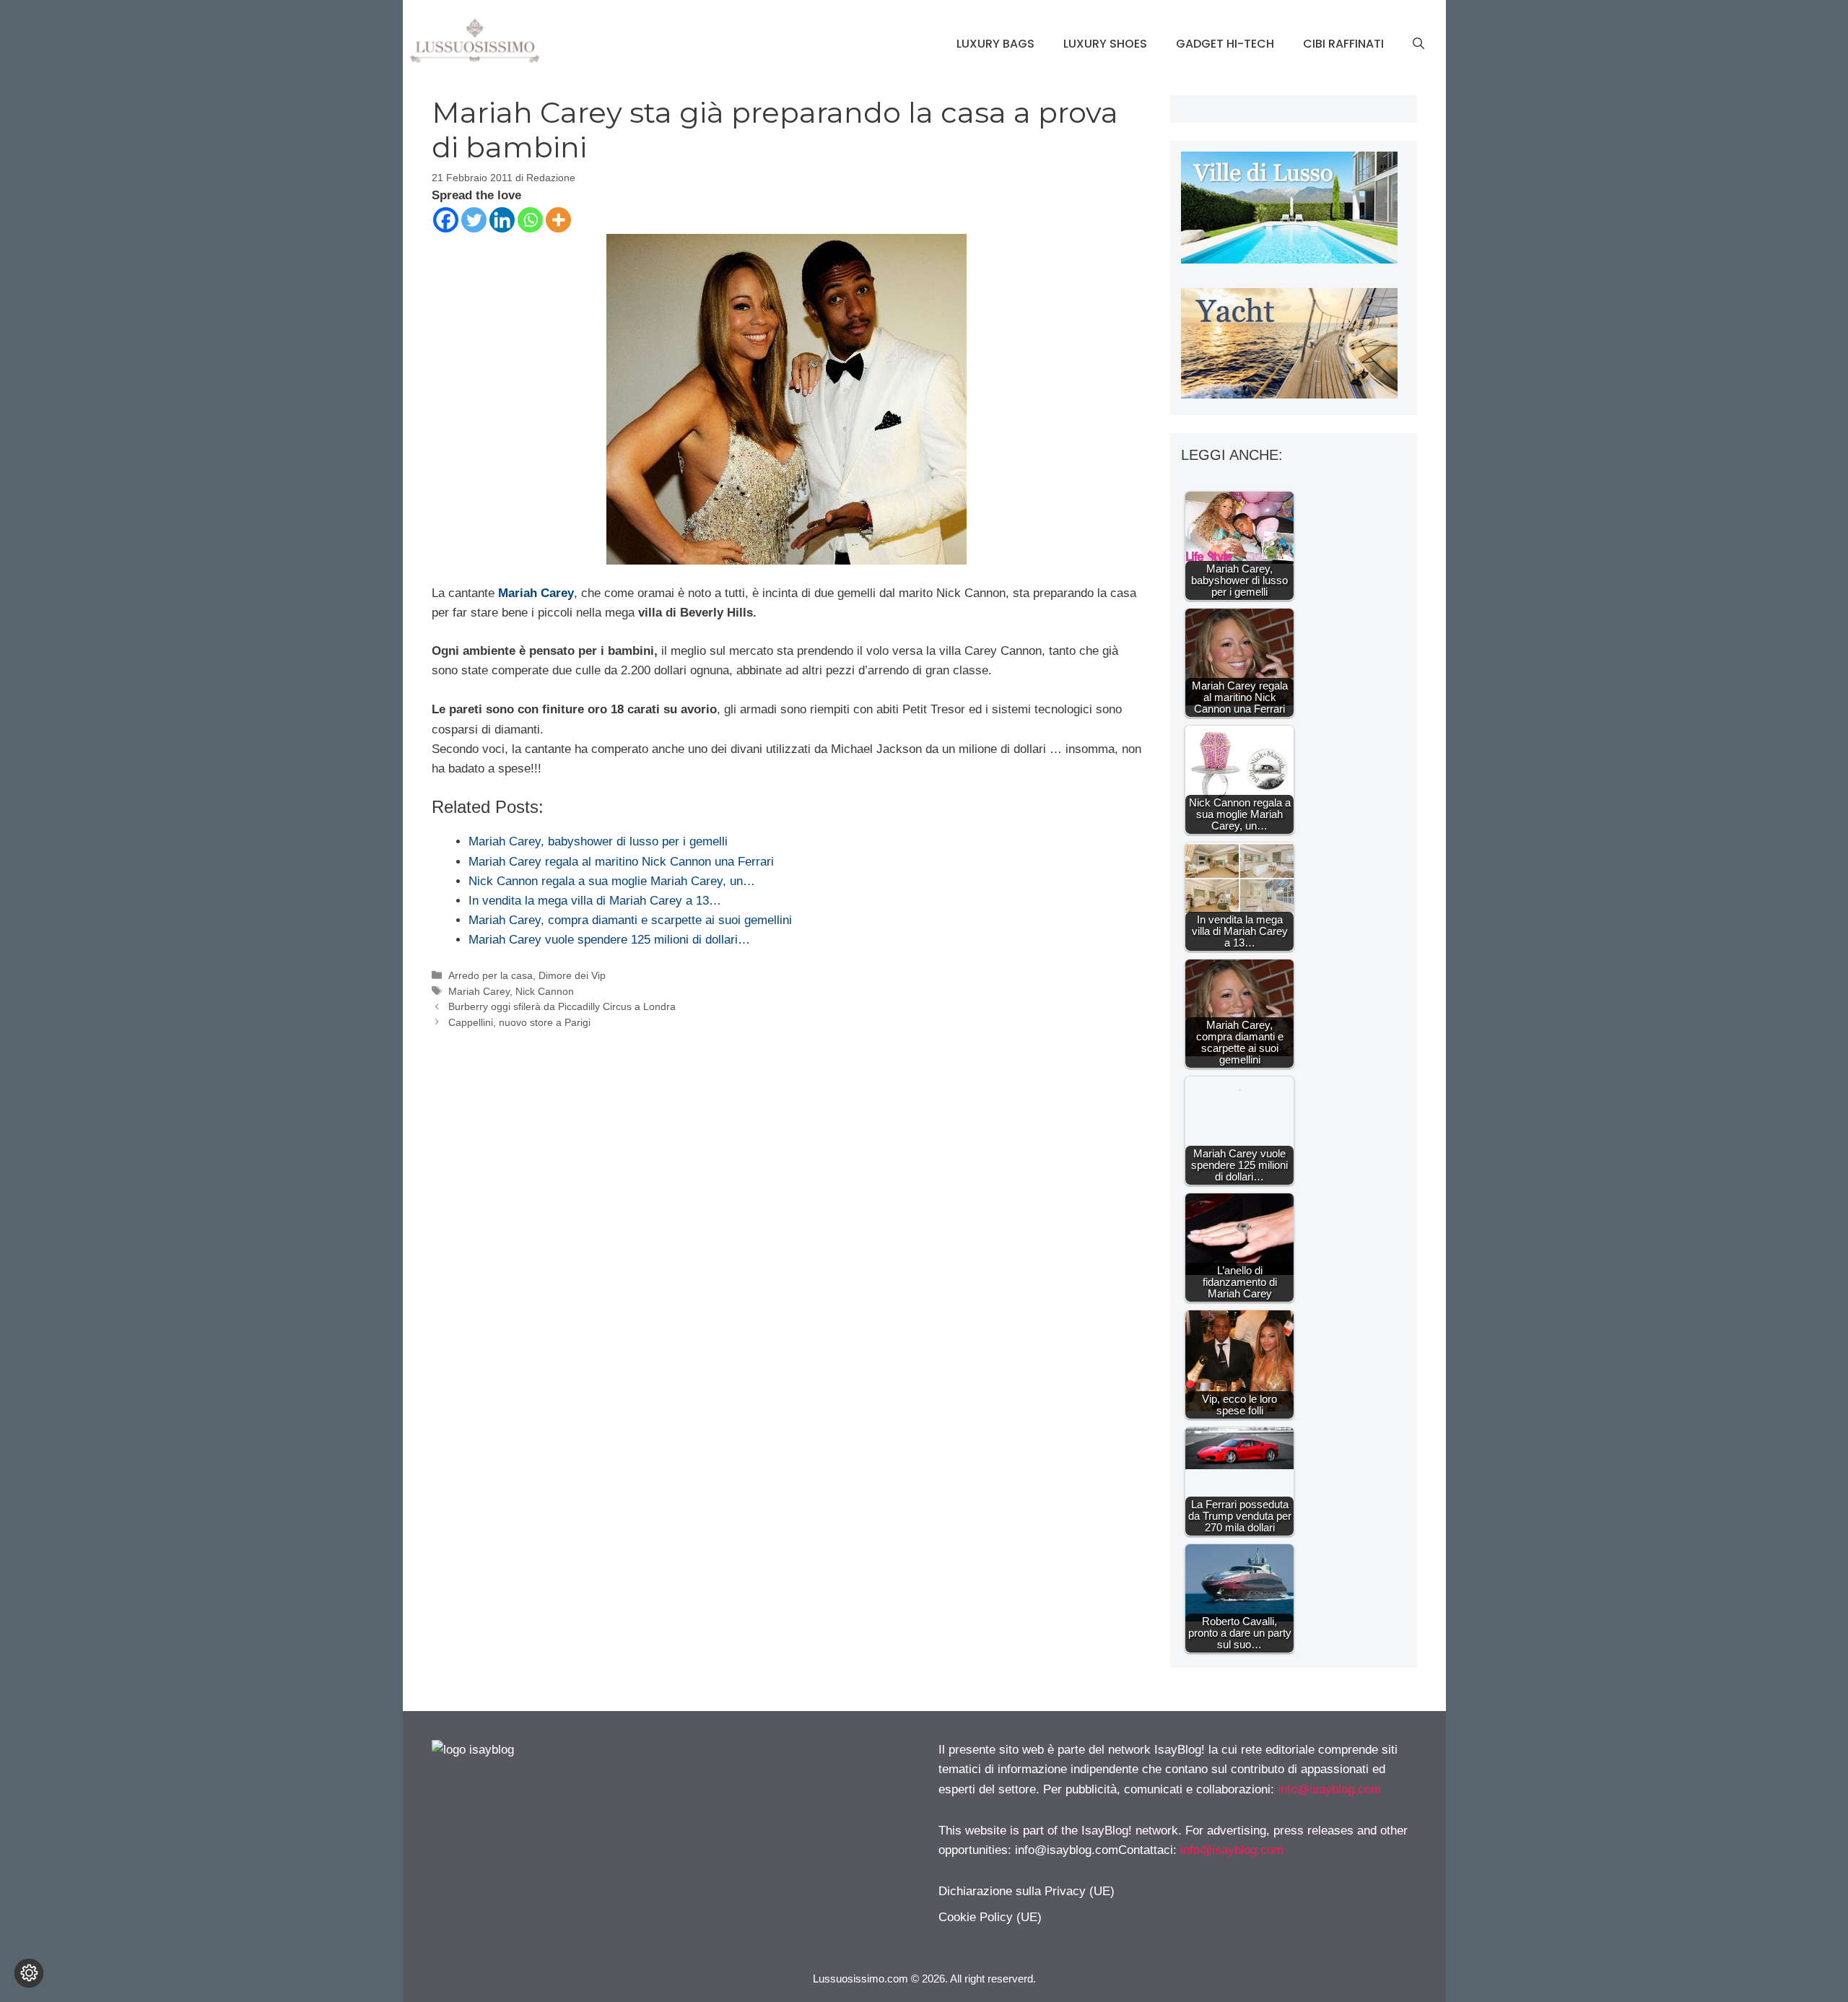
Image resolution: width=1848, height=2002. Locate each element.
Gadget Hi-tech (1225, 44)
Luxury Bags (995, 44)
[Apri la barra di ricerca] (1418, 44)
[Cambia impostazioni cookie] (29, 1973)
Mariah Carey (536, 593)
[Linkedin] (502, 220)
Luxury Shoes (1105, 44)
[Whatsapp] (530, 220)
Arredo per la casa (491, 975)
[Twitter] (474, 220)
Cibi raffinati (1343, 44)
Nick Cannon (545, 991)
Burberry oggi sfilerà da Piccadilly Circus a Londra (562, 1006)
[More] (558, 220)
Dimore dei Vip (572, 975)
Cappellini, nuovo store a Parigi (519, 1022)
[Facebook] (446, 220)
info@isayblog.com (1329, 1789)
